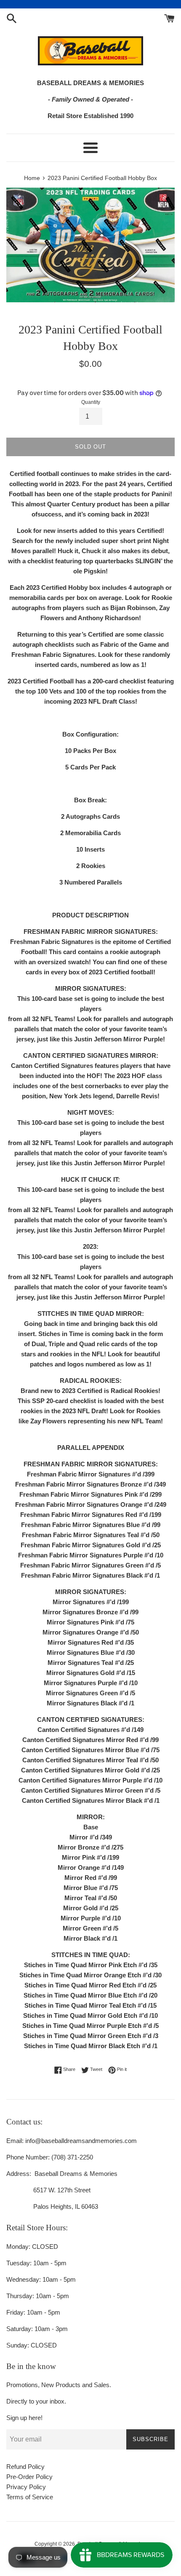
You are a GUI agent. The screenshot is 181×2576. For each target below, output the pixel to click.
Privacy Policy (26, 2487)
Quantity (91, 402)
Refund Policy (25, 2467)
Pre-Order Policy (29, 2477)
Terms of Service (30, 2497)
